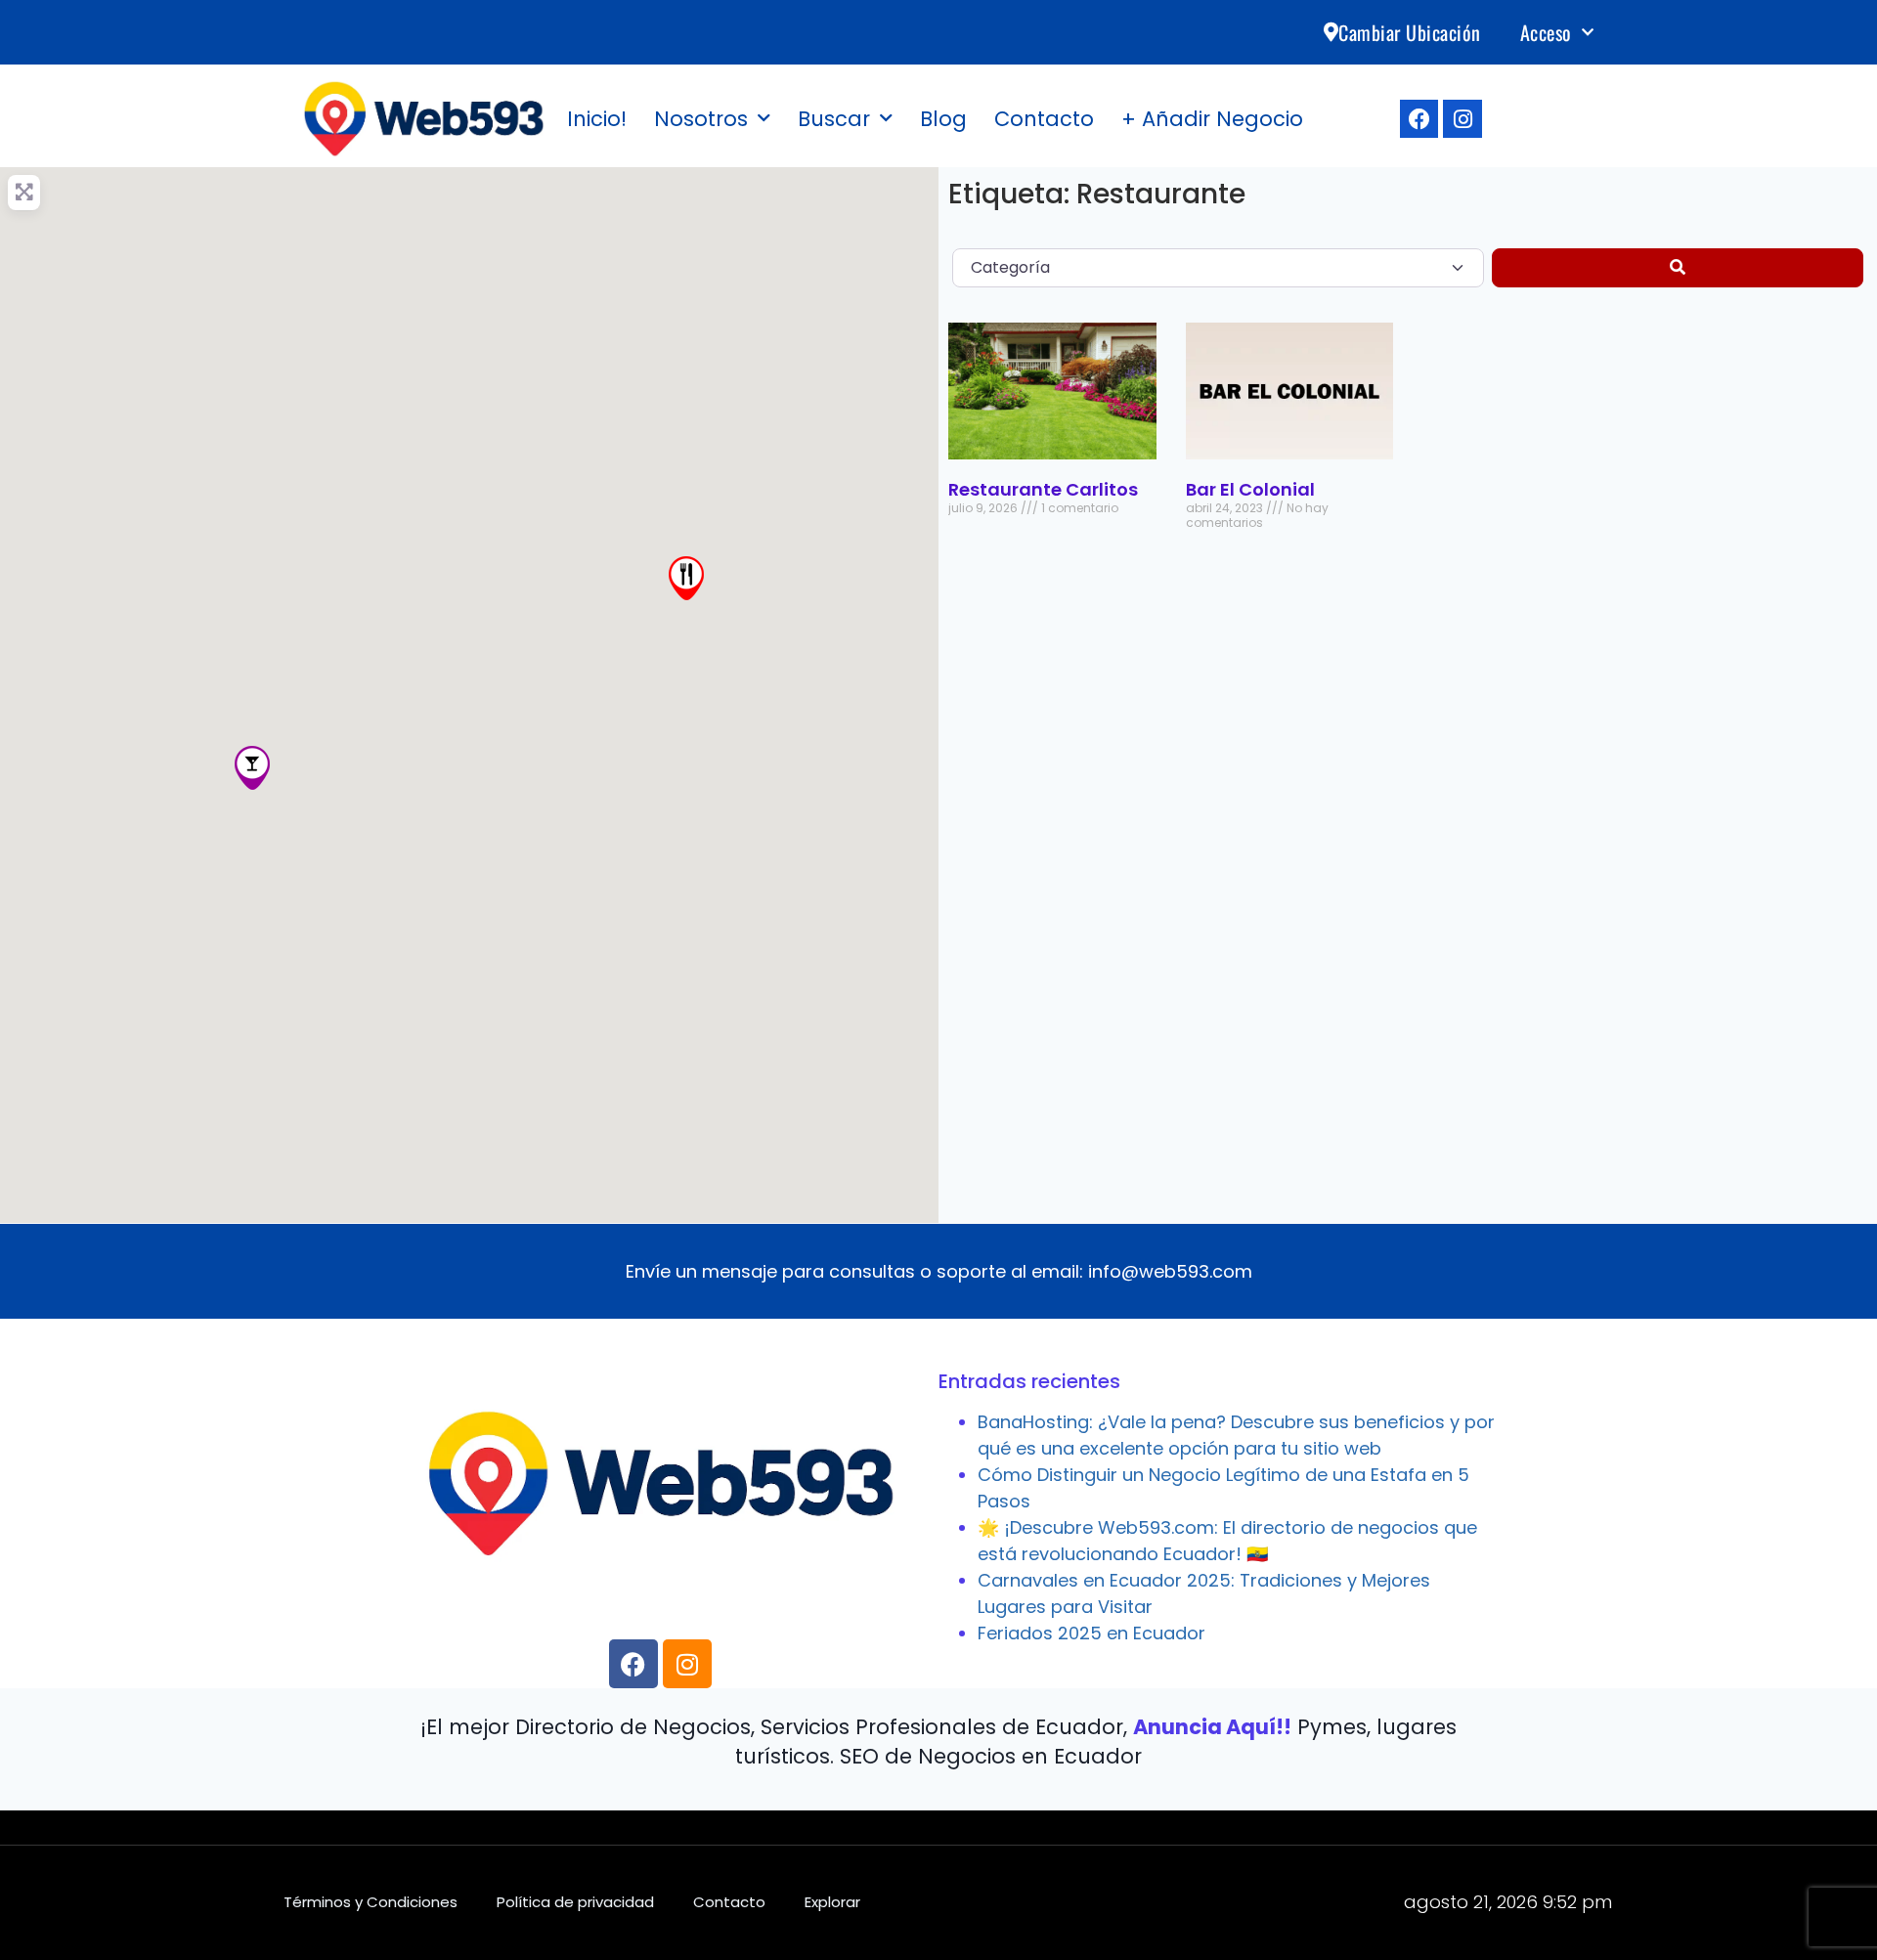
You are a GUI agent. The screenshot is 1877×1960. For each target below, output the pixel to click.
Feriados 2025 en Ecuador (1091, 1633)
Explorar (832, 1902)
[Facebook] (1419, 119)
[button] (252, 768)
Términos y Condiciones (371, 1902)
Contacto (1044, 119)
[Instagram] (1462, 119)
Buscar (834, 119)
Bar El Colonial (1250, 489)
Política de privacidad (575, 1902)
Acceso (1546, 32)
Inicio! (597, 119)
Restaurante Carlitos (1043, 489)
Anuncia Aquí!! (1212, 1727)
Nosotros (701, 119)
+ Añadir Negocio (1212, 119)
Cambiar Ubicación (1410, 32)
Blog (943, 119)
